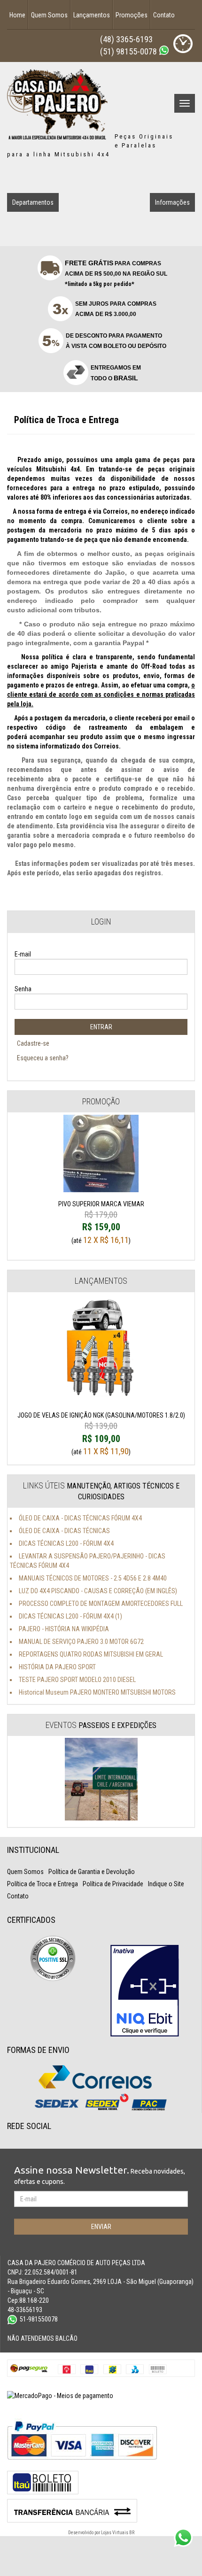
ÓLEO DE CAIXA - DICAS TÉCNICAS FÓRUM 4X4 (80, 1518)
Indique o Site (166, 1884)
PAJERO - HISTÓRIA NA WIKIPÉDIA (64, 1629)
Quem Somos (49, 15)
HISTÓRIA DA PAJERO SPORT (57, 1667)
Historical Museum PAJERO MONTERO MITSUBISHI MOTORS (97, 1692)
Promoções (132, 15)
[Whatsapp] (164, 50)
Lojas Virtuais (115, 2533)
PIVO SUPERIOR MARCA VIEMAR (101, 1217)
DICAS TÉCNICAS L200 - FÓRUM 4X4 (66, 1543)
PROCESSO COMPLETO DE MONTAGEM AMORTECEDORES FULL (101, 1604)
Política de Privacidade (113, 1884)
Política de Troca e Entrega (43, 1884)
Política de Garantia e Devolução (92, 1872)
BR (132, 2533)
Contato (164, 15)
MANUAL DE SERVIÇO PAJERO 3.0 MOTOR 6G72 (81, 1642)
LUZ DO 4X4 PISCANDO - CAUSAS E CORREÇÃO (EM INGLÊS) (98, 1591)
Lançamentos (92, 15)
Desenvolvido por (85, 2533)
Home (17, 15)
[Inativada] (145, 1991)
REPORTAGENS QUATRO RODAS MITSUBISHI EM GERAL (91, 1654)
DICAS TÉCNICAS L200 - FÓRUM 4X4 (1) (70, 1616)
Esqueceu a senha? (43, 1058)
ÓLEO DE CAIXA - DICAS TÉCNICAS (64, 1531)
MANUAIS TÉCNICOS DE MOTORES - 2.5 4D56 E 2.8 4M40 (93, 1578)
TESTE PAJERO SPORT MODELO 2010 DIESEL (77, 1680)
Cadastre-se (33, 1043)
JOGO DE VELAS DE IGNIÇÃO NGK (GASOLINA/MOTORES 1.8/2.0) (101, 1428)
